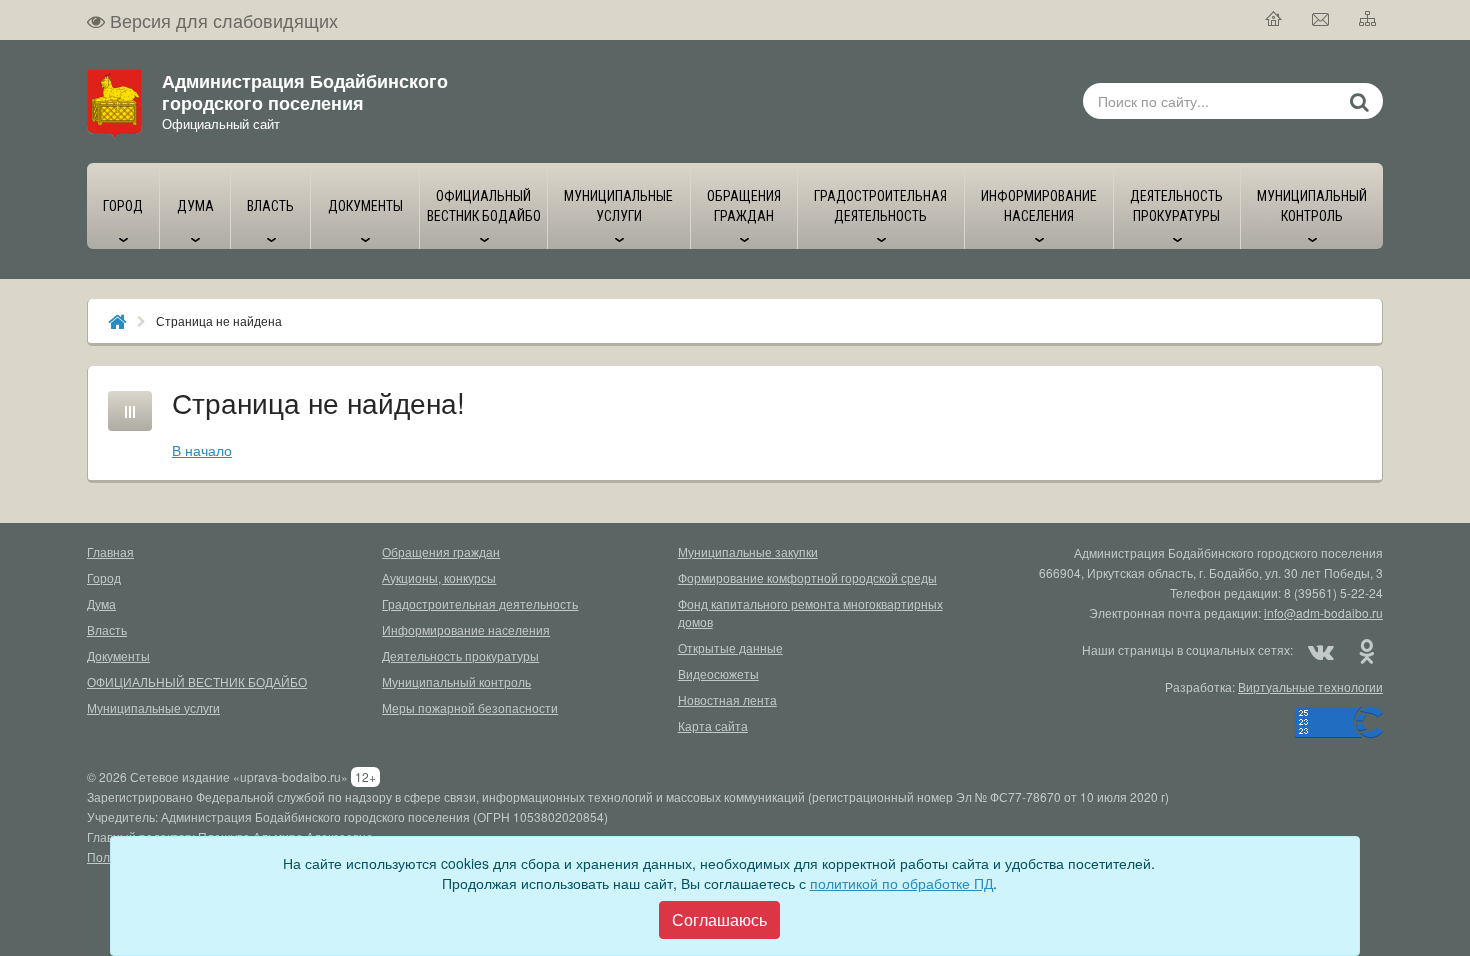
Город (104, 577)
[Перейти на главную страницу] (1274, 20)
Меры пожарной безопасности (470, 707)
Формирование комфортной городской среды (807, 577)
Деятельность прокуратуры (460, 655)
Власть (107, 629)
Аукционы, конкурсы (439, 577)
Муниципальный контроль (456, 681)
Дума (101, 603)
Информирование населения (466, 629)
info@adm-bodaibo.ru (1323, 612)
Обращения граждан (441, 551)
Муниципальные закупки (748, 551)
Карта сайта (713, 725)
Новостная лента (727, 699)
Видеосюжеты (718, 673)
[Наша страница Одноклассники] (1366, 650)
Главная (110, 551)
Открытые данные (730, 647)
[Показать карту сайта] (1368, 20)
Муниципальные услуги (153, 707)
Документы (118, 655)
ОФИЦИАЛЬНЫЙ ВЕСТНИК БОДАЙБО (197, 681)
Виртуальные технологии (1310, 686)
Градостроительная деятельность (480, 603)
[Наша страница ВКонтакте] (1321, 650)
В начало (202, 450)
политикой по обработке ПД (901, 883)
